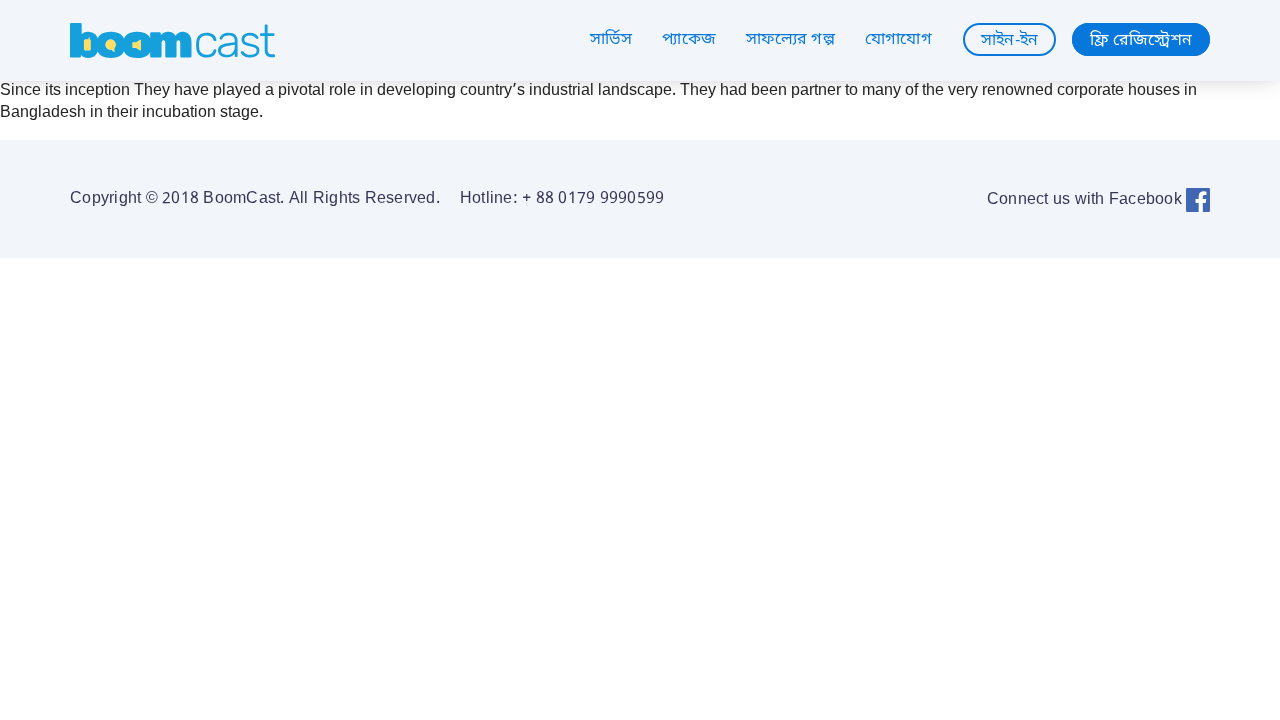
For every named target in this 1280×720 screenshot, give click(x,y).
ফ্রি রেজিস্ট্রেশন (1141, 40)
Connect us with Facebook (1086, 200)
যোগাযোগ (898, 40)
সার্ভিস (611, 40)
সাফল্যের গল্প (790, 40)
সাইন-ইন (1010, 40)
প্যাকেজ (689, 40)
